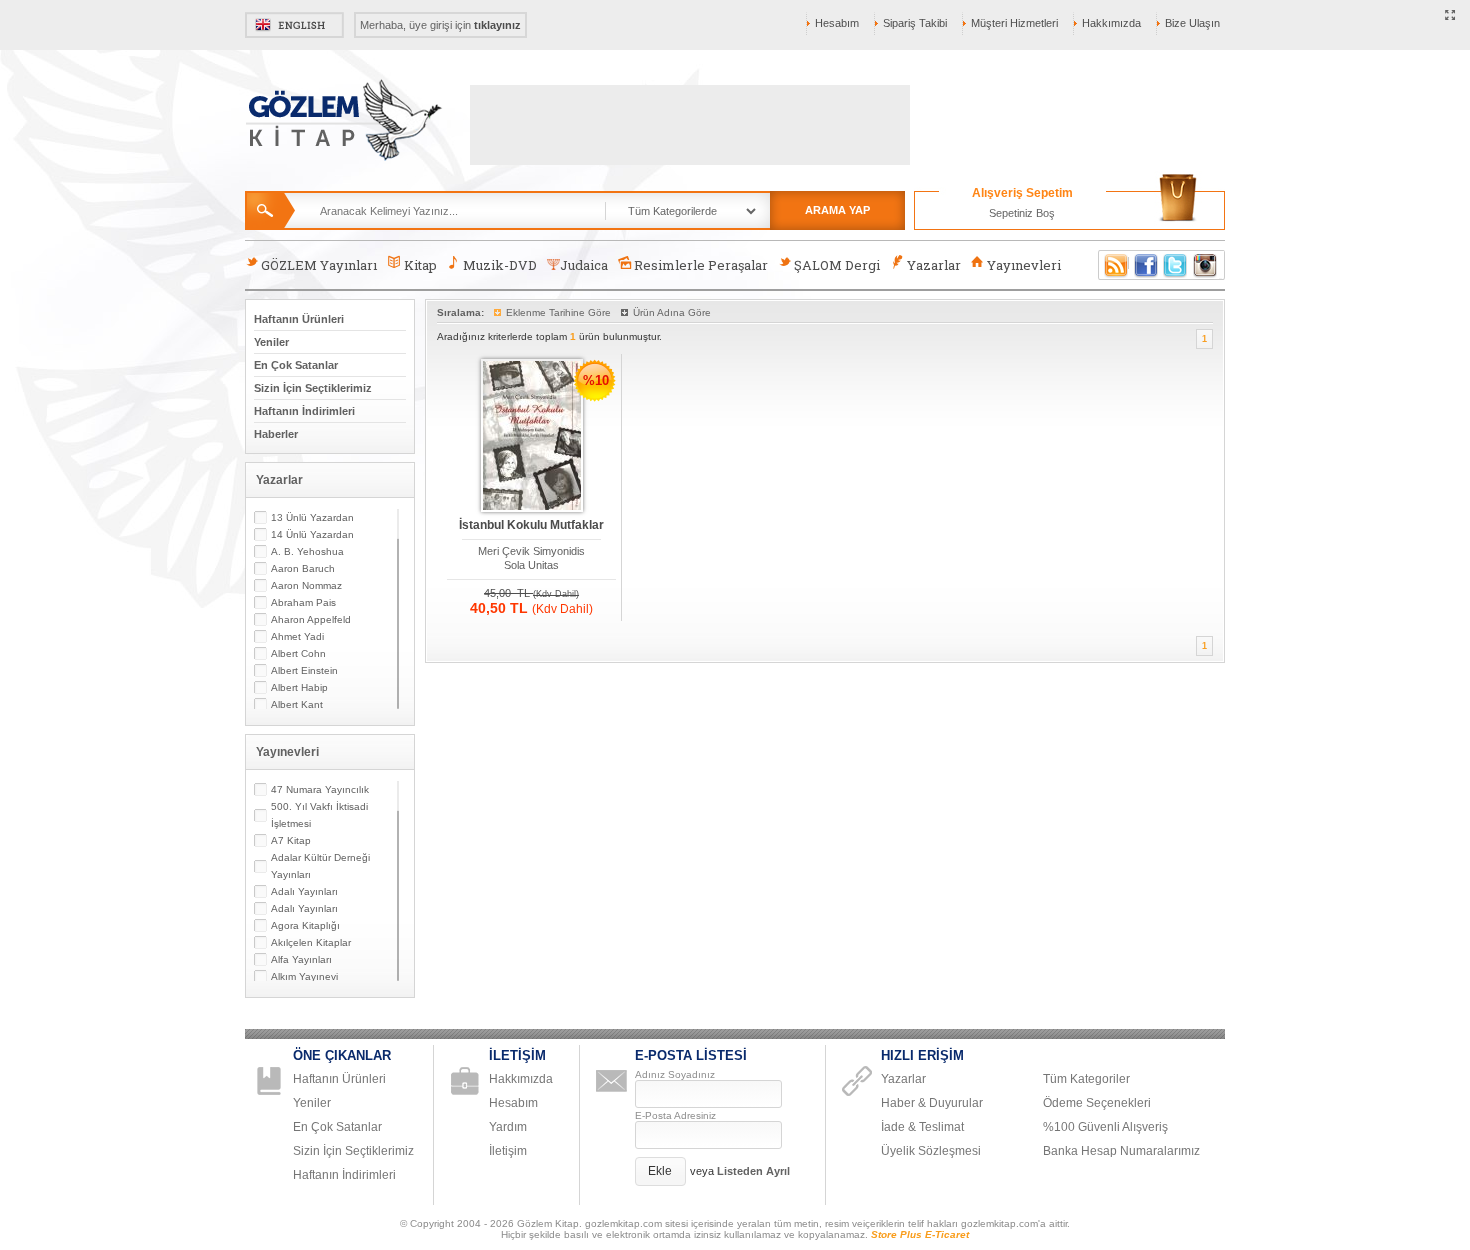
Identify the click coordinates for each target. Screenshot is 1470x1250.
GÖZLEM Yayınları (319, 265)
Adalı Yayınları (304, 891)
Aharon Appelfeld (311, 619)
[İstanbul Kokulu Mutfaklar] (532, 436)
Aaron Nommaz (306, 585)
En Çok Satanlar (296, 365)
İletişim (508, 1151)
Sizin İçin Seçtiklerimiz (313, 388)
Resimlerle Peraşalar (701, 265)
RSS (1113, 265)
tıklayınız (497, 25)
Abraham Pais (303, 602)
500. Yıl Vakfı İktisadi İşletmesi (319, 815)
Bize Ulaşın (1192, 23)
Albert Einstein (304, 670)
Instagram (1206, 265)
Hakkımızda (1111, 23)
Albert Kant (297, 704)
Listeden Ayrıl (753, 1171)
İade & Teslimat (922, 1127)
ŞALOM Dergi (837, 265)
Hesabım (837, 23)
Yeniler (271, 342)
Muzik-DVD (500, 265)
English (294, 25)
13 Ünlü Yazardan (312, 517)
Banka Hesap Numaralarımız (1121, 1151)
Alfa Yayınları (301, 959)
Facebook (1146, 265)
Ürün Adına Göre (672, 312)
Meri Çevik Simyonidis (531, 551)
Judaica (584, 265)
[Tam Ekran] (1450, 16)
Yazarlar (934, 265)
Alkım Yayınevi (304, 976)
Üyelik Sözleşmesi (931, 1151)
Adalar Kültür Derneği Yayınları (320, 866)
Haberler (276, 434)
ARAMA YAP (837, 210)
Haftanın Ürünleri (299, 319)
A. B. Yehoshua (307, 551)
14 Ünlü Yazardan (312, 534)
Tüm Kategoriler (1086, 1079)
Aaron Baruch (303, 568)
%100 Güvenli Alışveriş (1105, 1127)
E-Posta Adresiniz (675, 1115)
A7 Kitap (291, 840)
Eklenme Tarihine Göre (558, 312)
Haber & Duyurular (932, 1103)
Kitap (420, 265)
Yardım (508, 1127)
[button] (660, 1171)
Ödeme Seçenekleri (1097, 1103)
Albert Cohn (298, 653)
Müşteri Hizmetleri (1014, 23)
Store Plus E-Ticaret (920, 1234)
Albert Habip (299, 687)
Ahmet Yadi (297, 636)
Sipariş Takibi (915, 23)
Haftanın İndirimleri (304, 411)
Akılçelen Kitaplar (311, 942)
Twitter (1176, 265)
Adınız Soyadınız (675, 1074)
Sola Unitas (531, 565)
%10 (596, 380)
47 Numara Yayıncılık (320, 789)
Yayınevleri (1024, 265)
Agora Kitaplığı (305, 925)
